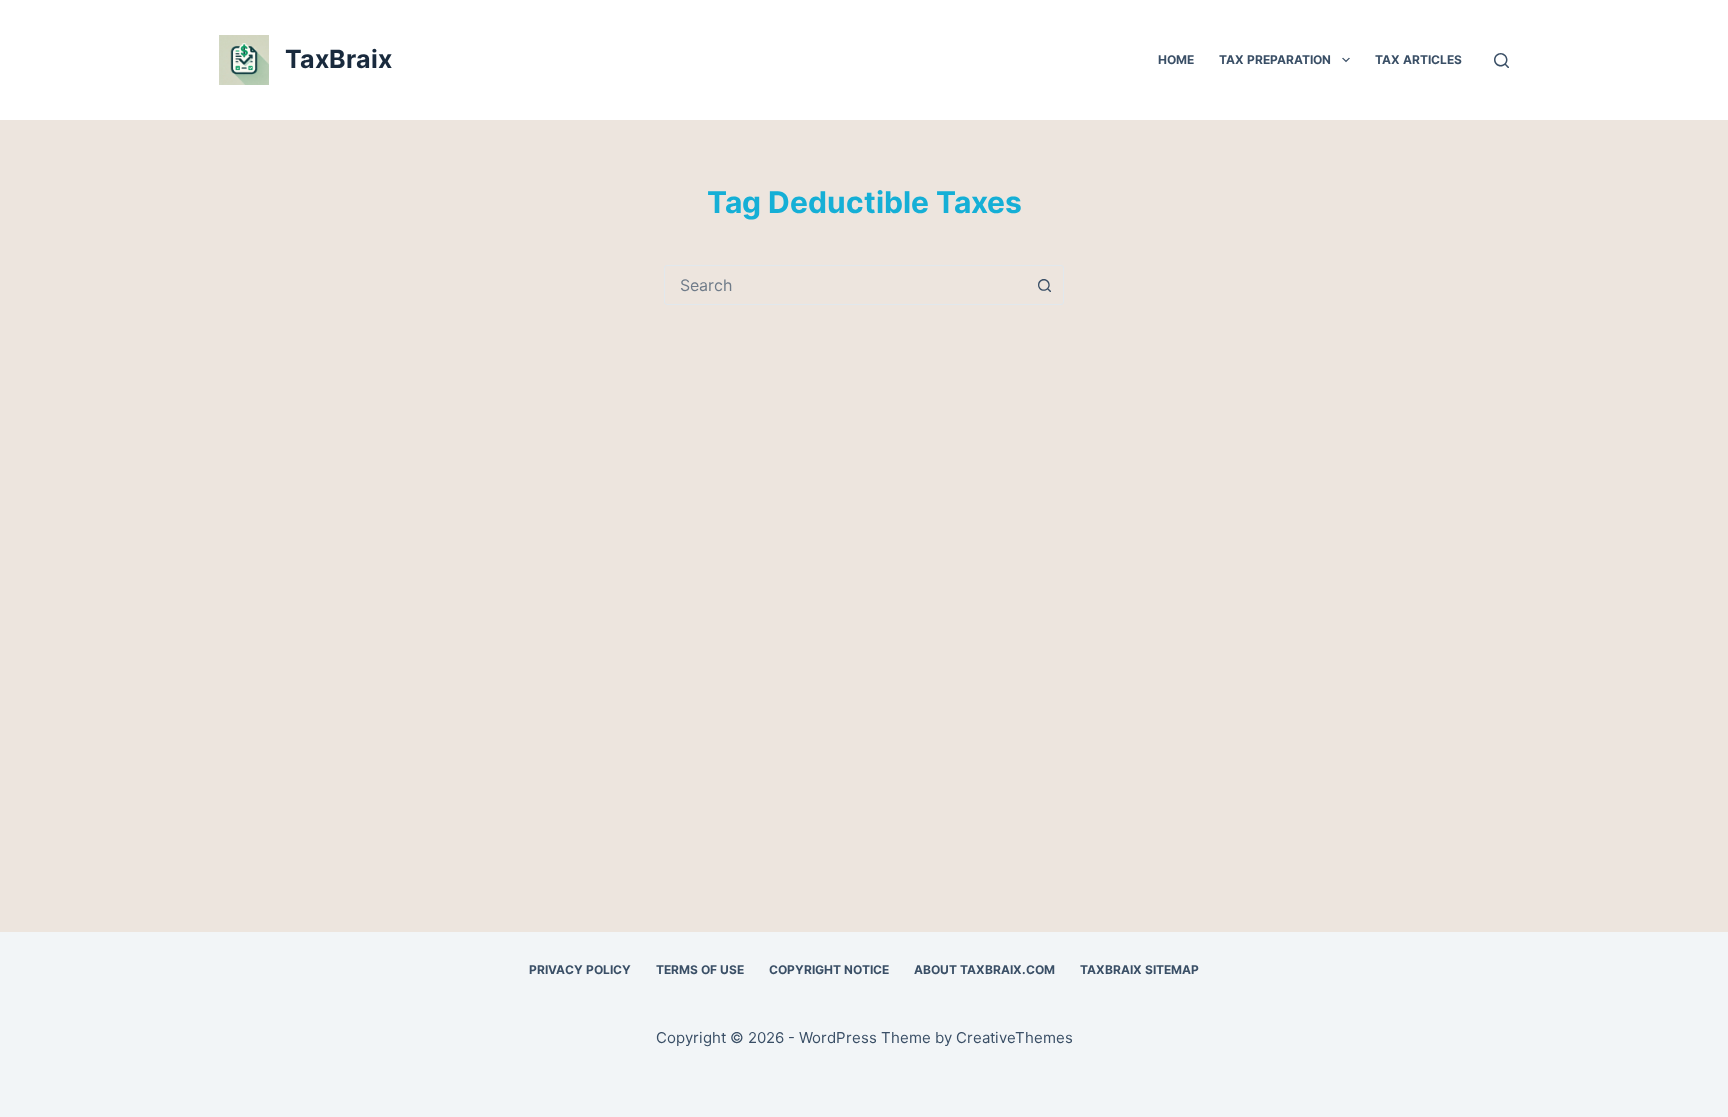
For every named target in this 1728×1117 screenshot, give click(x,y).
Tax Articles (1418, 59)
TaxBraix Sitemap (1139, 969)
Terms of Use (700, 969)
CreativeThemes (1014, 1037)
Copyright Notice (829, 969)
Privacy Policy (580, 969)
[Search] (1501, 60)
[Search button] (1044, 285)
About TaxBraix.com (984, 969)
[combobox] (845, 285)
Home (1176, 59)
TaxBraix (338, 59)
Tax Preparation (1275, 59)
